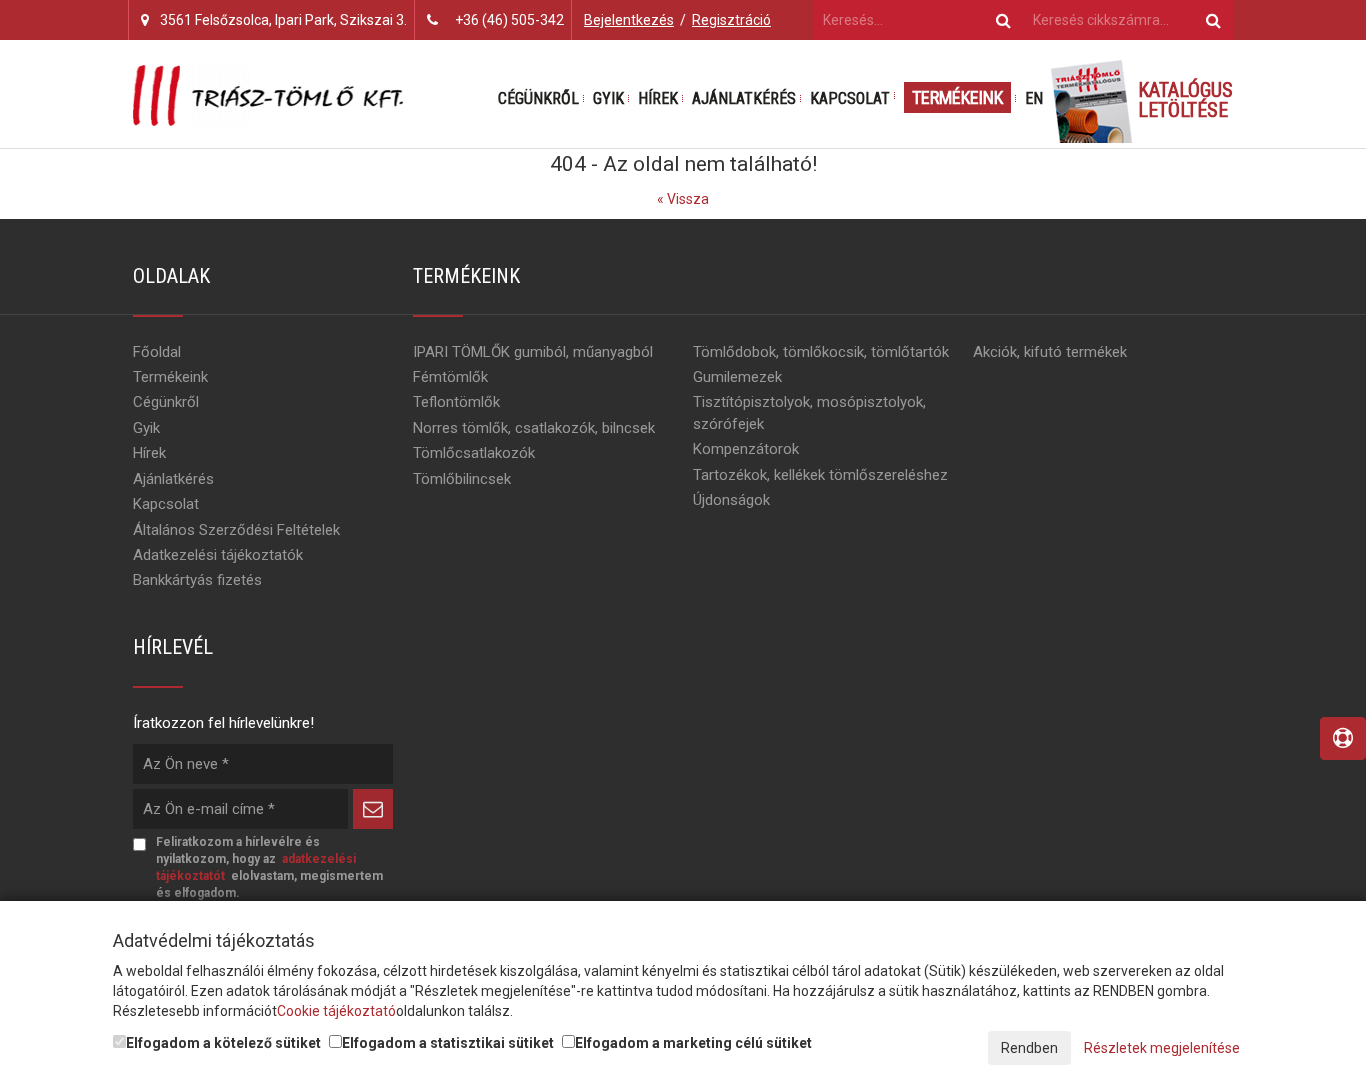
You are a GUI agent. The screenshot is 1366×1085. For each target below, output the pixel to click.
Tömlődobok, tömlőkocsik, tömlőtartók (821, 352)
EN (1034, 98)
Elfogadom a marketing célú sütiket (693, 1043)
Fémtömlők (450, 377)
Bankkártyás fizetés (197, 580)
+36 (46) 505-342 (509, 20)
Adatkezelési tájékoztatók (218, 555)
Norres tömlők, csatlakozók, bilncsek (534, 428)
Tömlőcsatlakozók (474, 453)
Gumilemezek (737, 377)
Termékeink (957, 97)
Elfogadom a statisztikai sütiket (448, 1043)
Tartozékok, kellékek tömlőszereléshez (820, 475)
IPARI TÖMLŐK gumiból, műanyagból (533, 352)
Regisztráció (731, 20)
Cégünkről (538, 98)
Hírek (658, 98)
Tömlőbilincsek (462, 479)
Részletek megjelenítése (1162, 1048)
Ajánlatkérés (744, 98)
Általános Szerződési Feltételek (236, 530)
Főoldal (157, 352)
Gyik (608, 98)
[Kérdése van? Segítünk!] (1343, 738)
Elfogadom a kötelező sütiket (223, 1043)
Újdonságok (731, 500)
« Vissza (683, 199)
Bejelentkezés (629, 20)
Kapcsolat (850, 98)
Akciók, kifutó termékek (1050, 352)
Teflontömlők (456, 402)
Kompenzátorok (746, 449)
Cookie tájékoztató (336, 1011)
